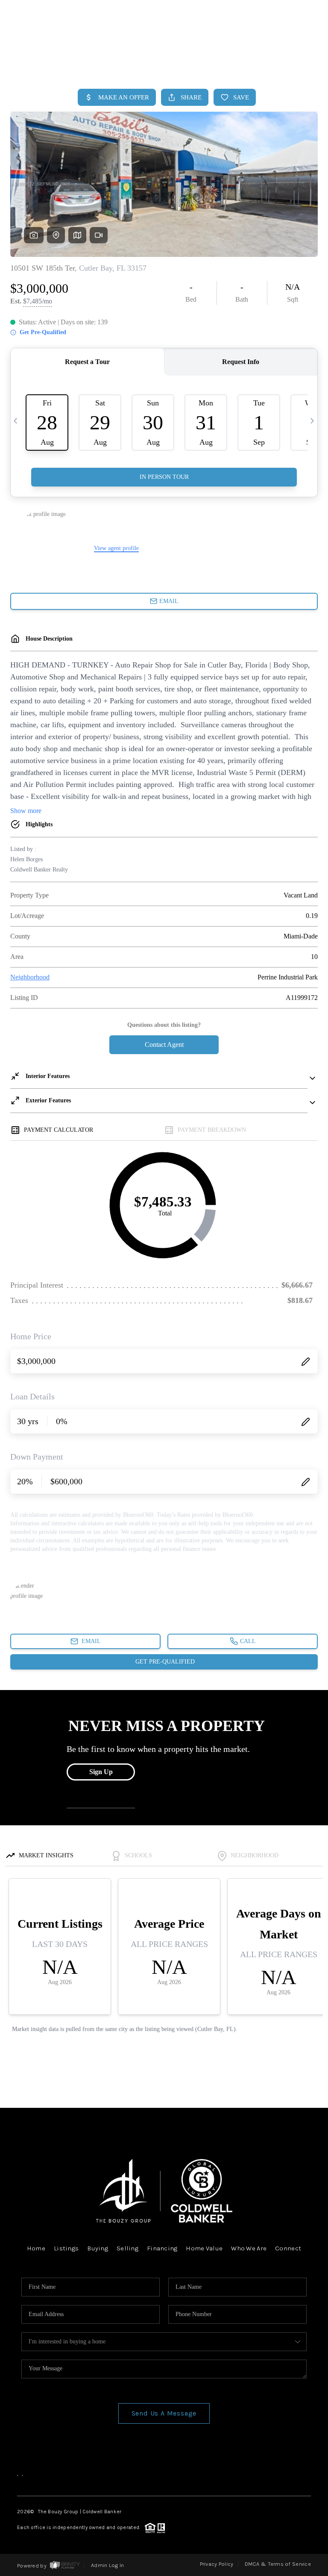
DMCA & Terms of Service (278, 2564)
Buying (98, 2248)
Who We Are (249, 2248)
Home (283, 63)
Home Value (204, 2248)
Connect (288, 2248)
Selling (127, 2248)
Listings (66, 2248)
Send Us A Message (164, 2413)
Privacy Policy (217, 2564)
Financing (162, 2248)
